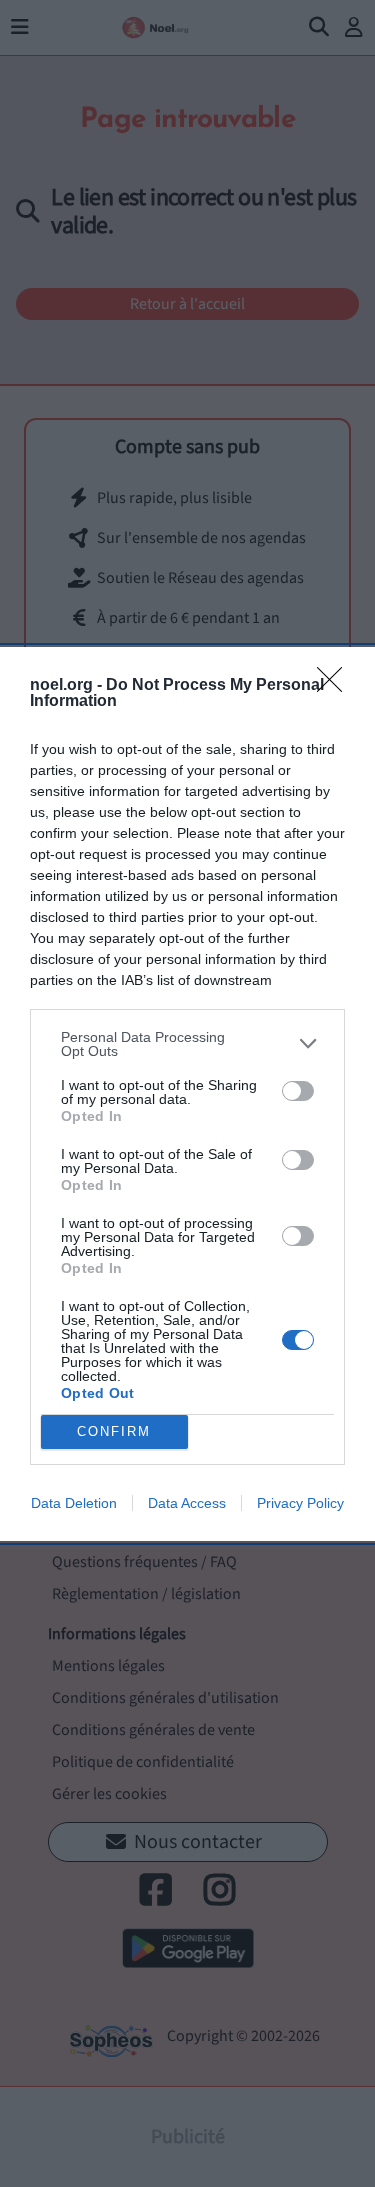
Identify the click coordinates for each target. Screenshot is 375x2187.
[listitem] (187, 1044)
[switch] (298, 1091)
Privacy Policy (300, 1503)
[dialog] (187, 1094)
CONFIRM (114, 1431)
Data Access (187, 1503)
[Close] (336, 686)
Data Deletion (74, 1503)
